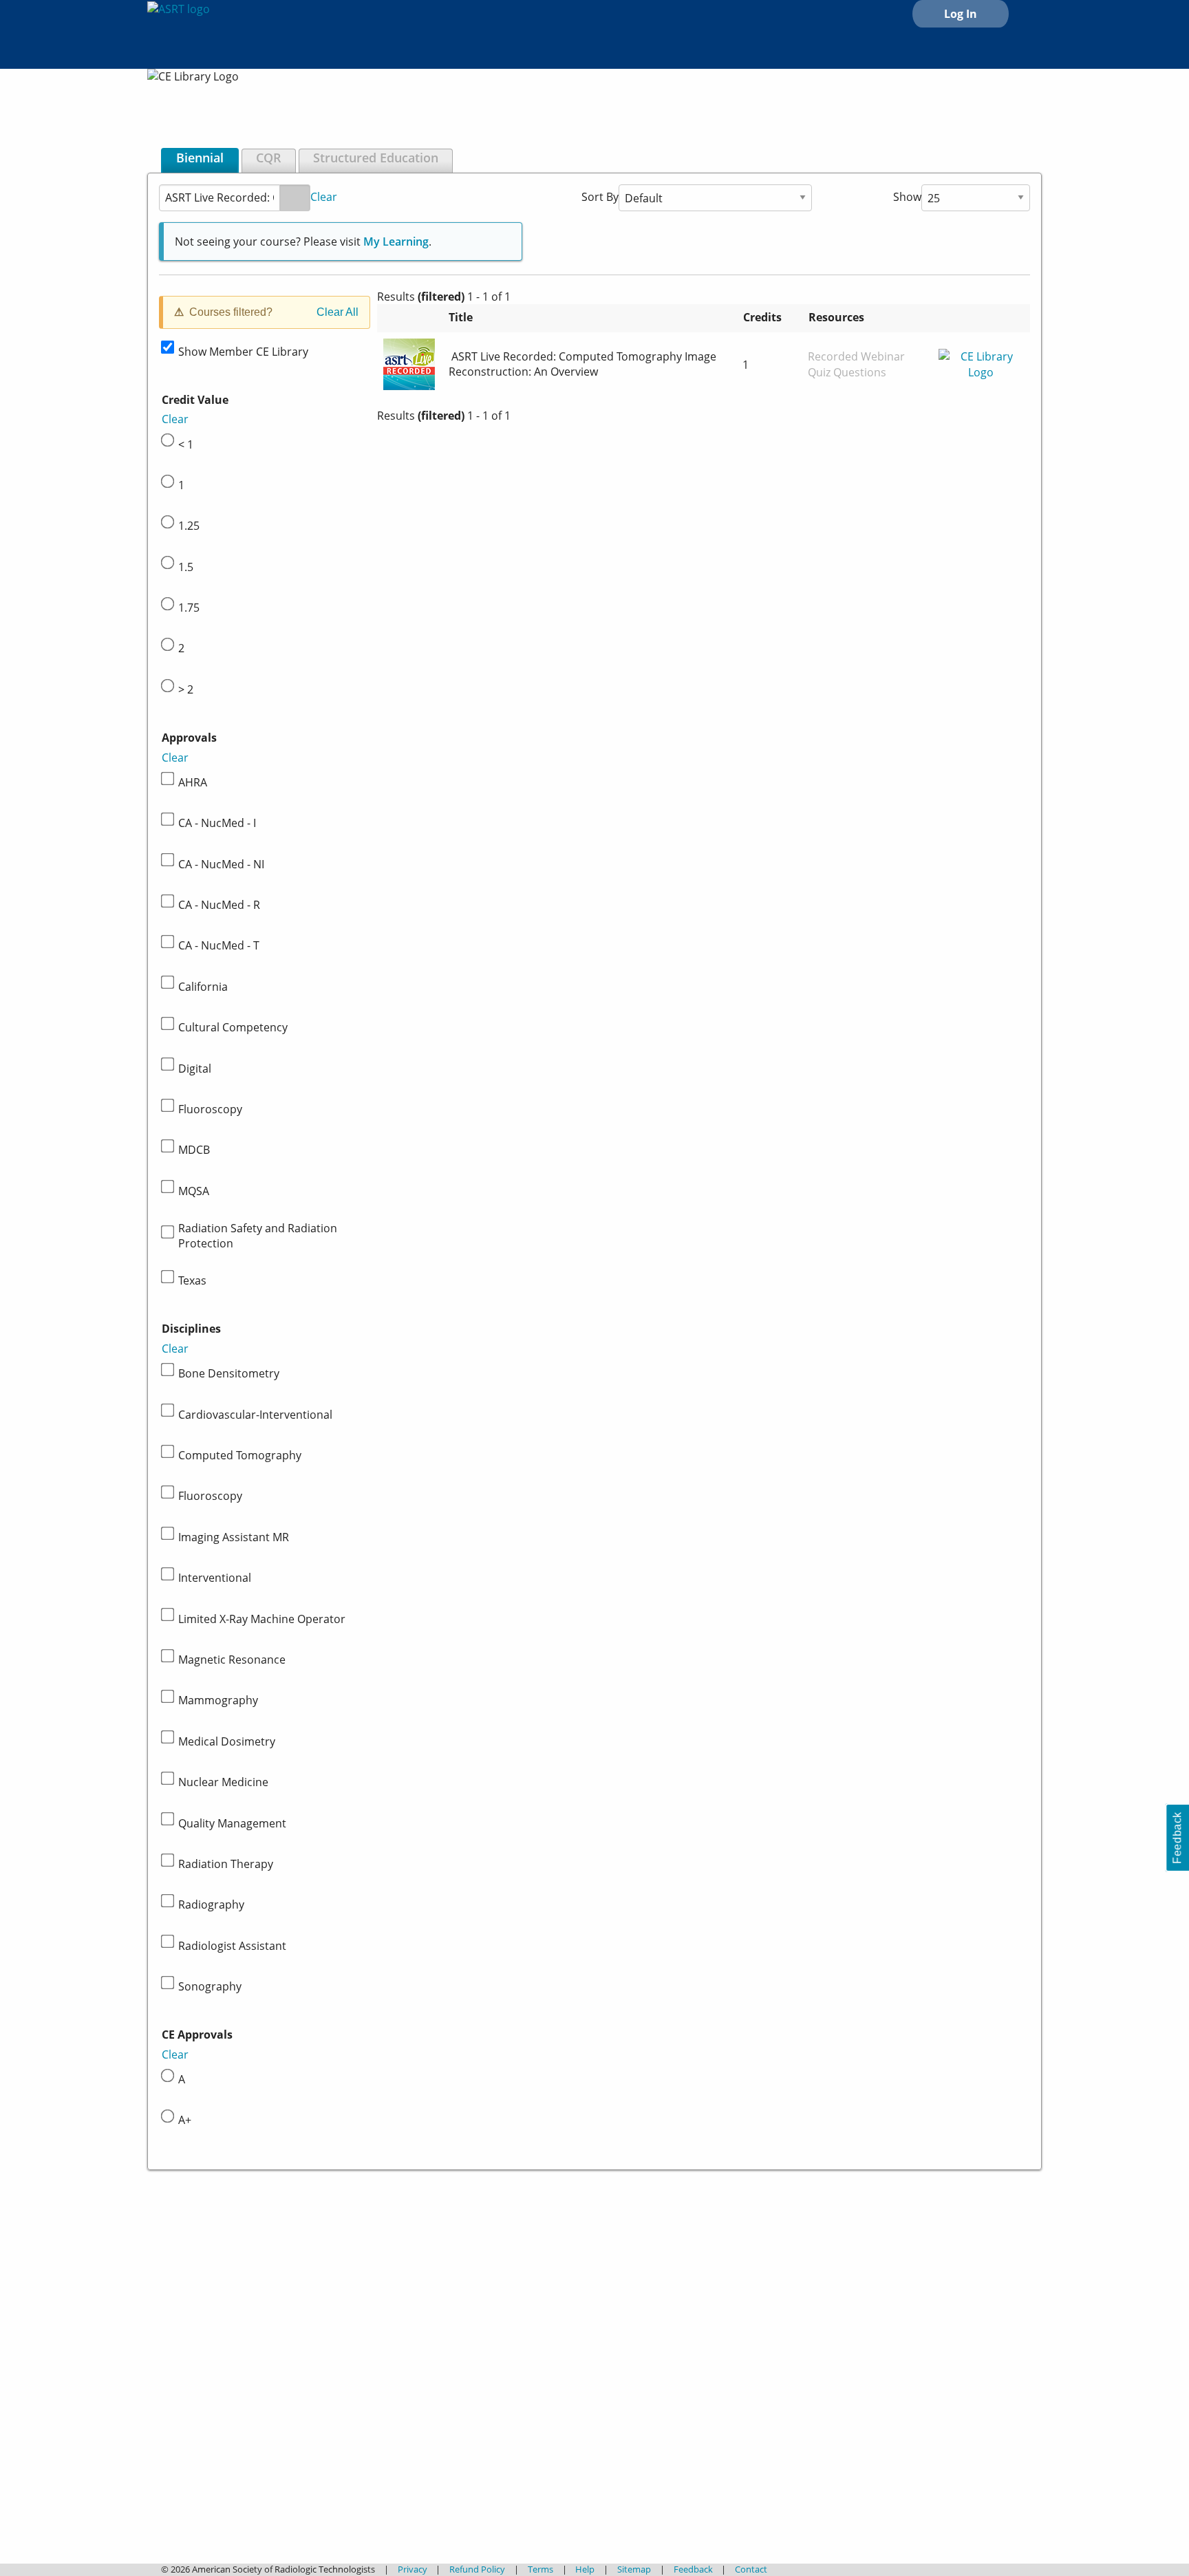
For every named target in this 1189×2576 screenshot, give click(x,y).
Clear (324, 196)
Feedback (693, 2569)
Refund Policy (477, 2569)
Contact (751, 2569)
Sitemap (634, 2569)
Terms (540, 2569)
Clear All (338, 312)
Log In (961, 14)
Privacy (413, 2569)
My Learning (396, 241)
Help (585, 2569)
